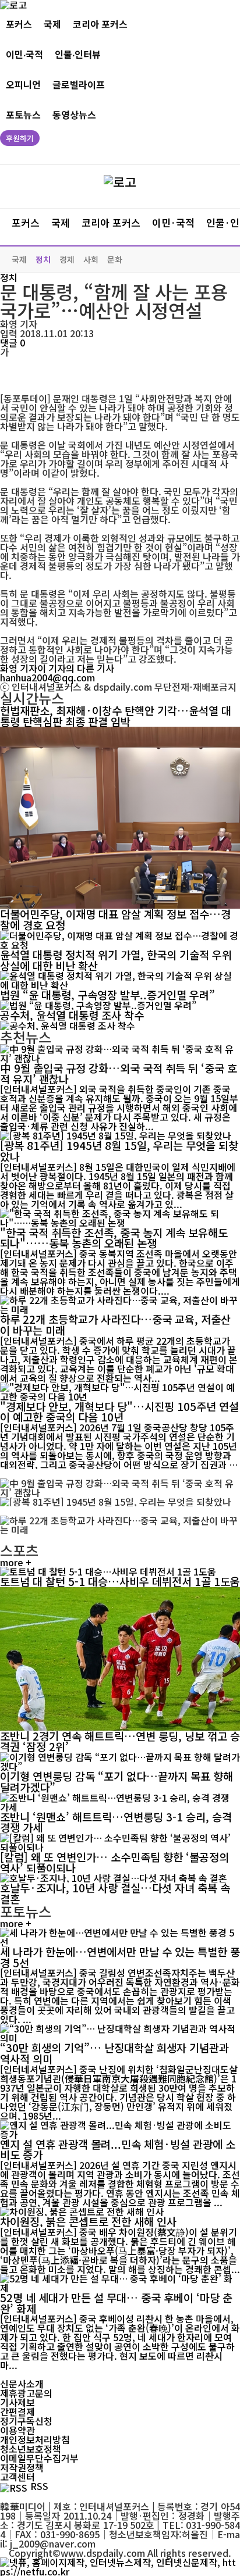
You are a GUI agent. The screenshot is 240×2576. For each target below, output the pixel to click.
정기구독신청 (26, 2421)
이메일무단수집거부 (39, 2458)
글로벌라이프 (79, 85)
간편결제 (17, 2411)
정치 (43, 259)
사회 (91, 259)
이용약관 (17, 2430)
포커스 (19, 24)
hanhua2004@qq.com (47, 677)
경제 (67, 259)
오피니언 (23, 85)
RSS (39, 2486)
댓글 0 (13, 342)
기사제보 (17, 2402)
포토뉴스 (23, 115)
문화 (115, 259)
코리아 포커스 (100, 24)
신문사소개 (22, 2384)
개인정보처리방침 (35, 2439)
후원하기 (20, 138)
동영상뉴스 (74, 115)
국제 (52, 24)
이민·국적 (24, 54)
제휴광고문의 (26, 2393)
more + (16, 1562)
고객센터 (17, 2477)
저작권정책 (22, 2467)
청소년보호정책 (31, 2449)
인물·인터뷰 (78, 54)
